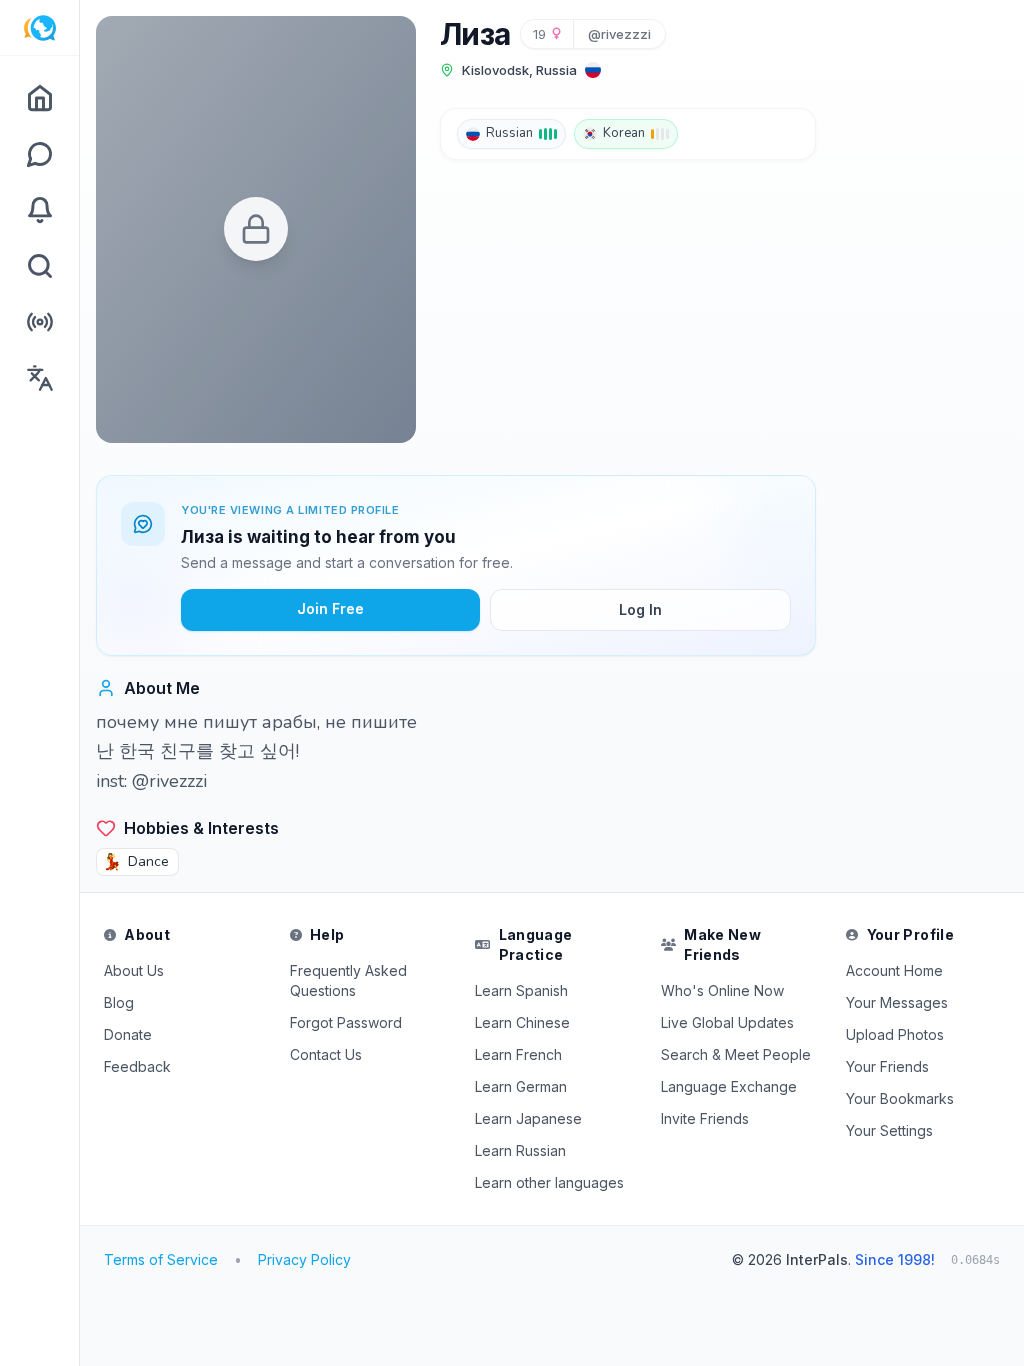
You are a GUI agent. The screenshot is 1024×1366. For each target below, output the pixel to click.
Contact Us (326, 1054)
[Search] (39, 266)
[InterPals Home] (39, 28)
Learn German (521, 1086)
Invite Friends (705, 1118)
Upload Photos (895, 1034)
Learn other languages (549, 1182)
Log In (640, 609)
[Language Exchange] (39, 378)
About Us (134, 970)
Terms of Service (161, 1259)
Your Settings (889, 1130)
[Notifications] (39, 210)
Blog (119, 1002)
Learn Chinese (522, 1022)
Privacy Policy (304, 1259)
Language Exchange (729, 1086)
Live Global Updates (727, 1022)
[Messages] (39, 154)
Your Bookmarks (900, 1098)
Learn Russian (520, 1150)
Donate (128, 1034)
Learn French (518, 1054)
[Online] (39, 322)
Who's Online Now (722, 990)
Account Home (894, 970)
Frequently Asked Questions (348, 980)
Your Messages (897, 1002)
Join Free (330, 608)
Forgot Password (346, 1022)
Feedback (137, 1066)
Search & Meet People (736, 1054)
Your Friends (887, 1066)
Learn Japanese (528, 1118)
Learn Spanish (521, 990)
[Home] (39, 98)
